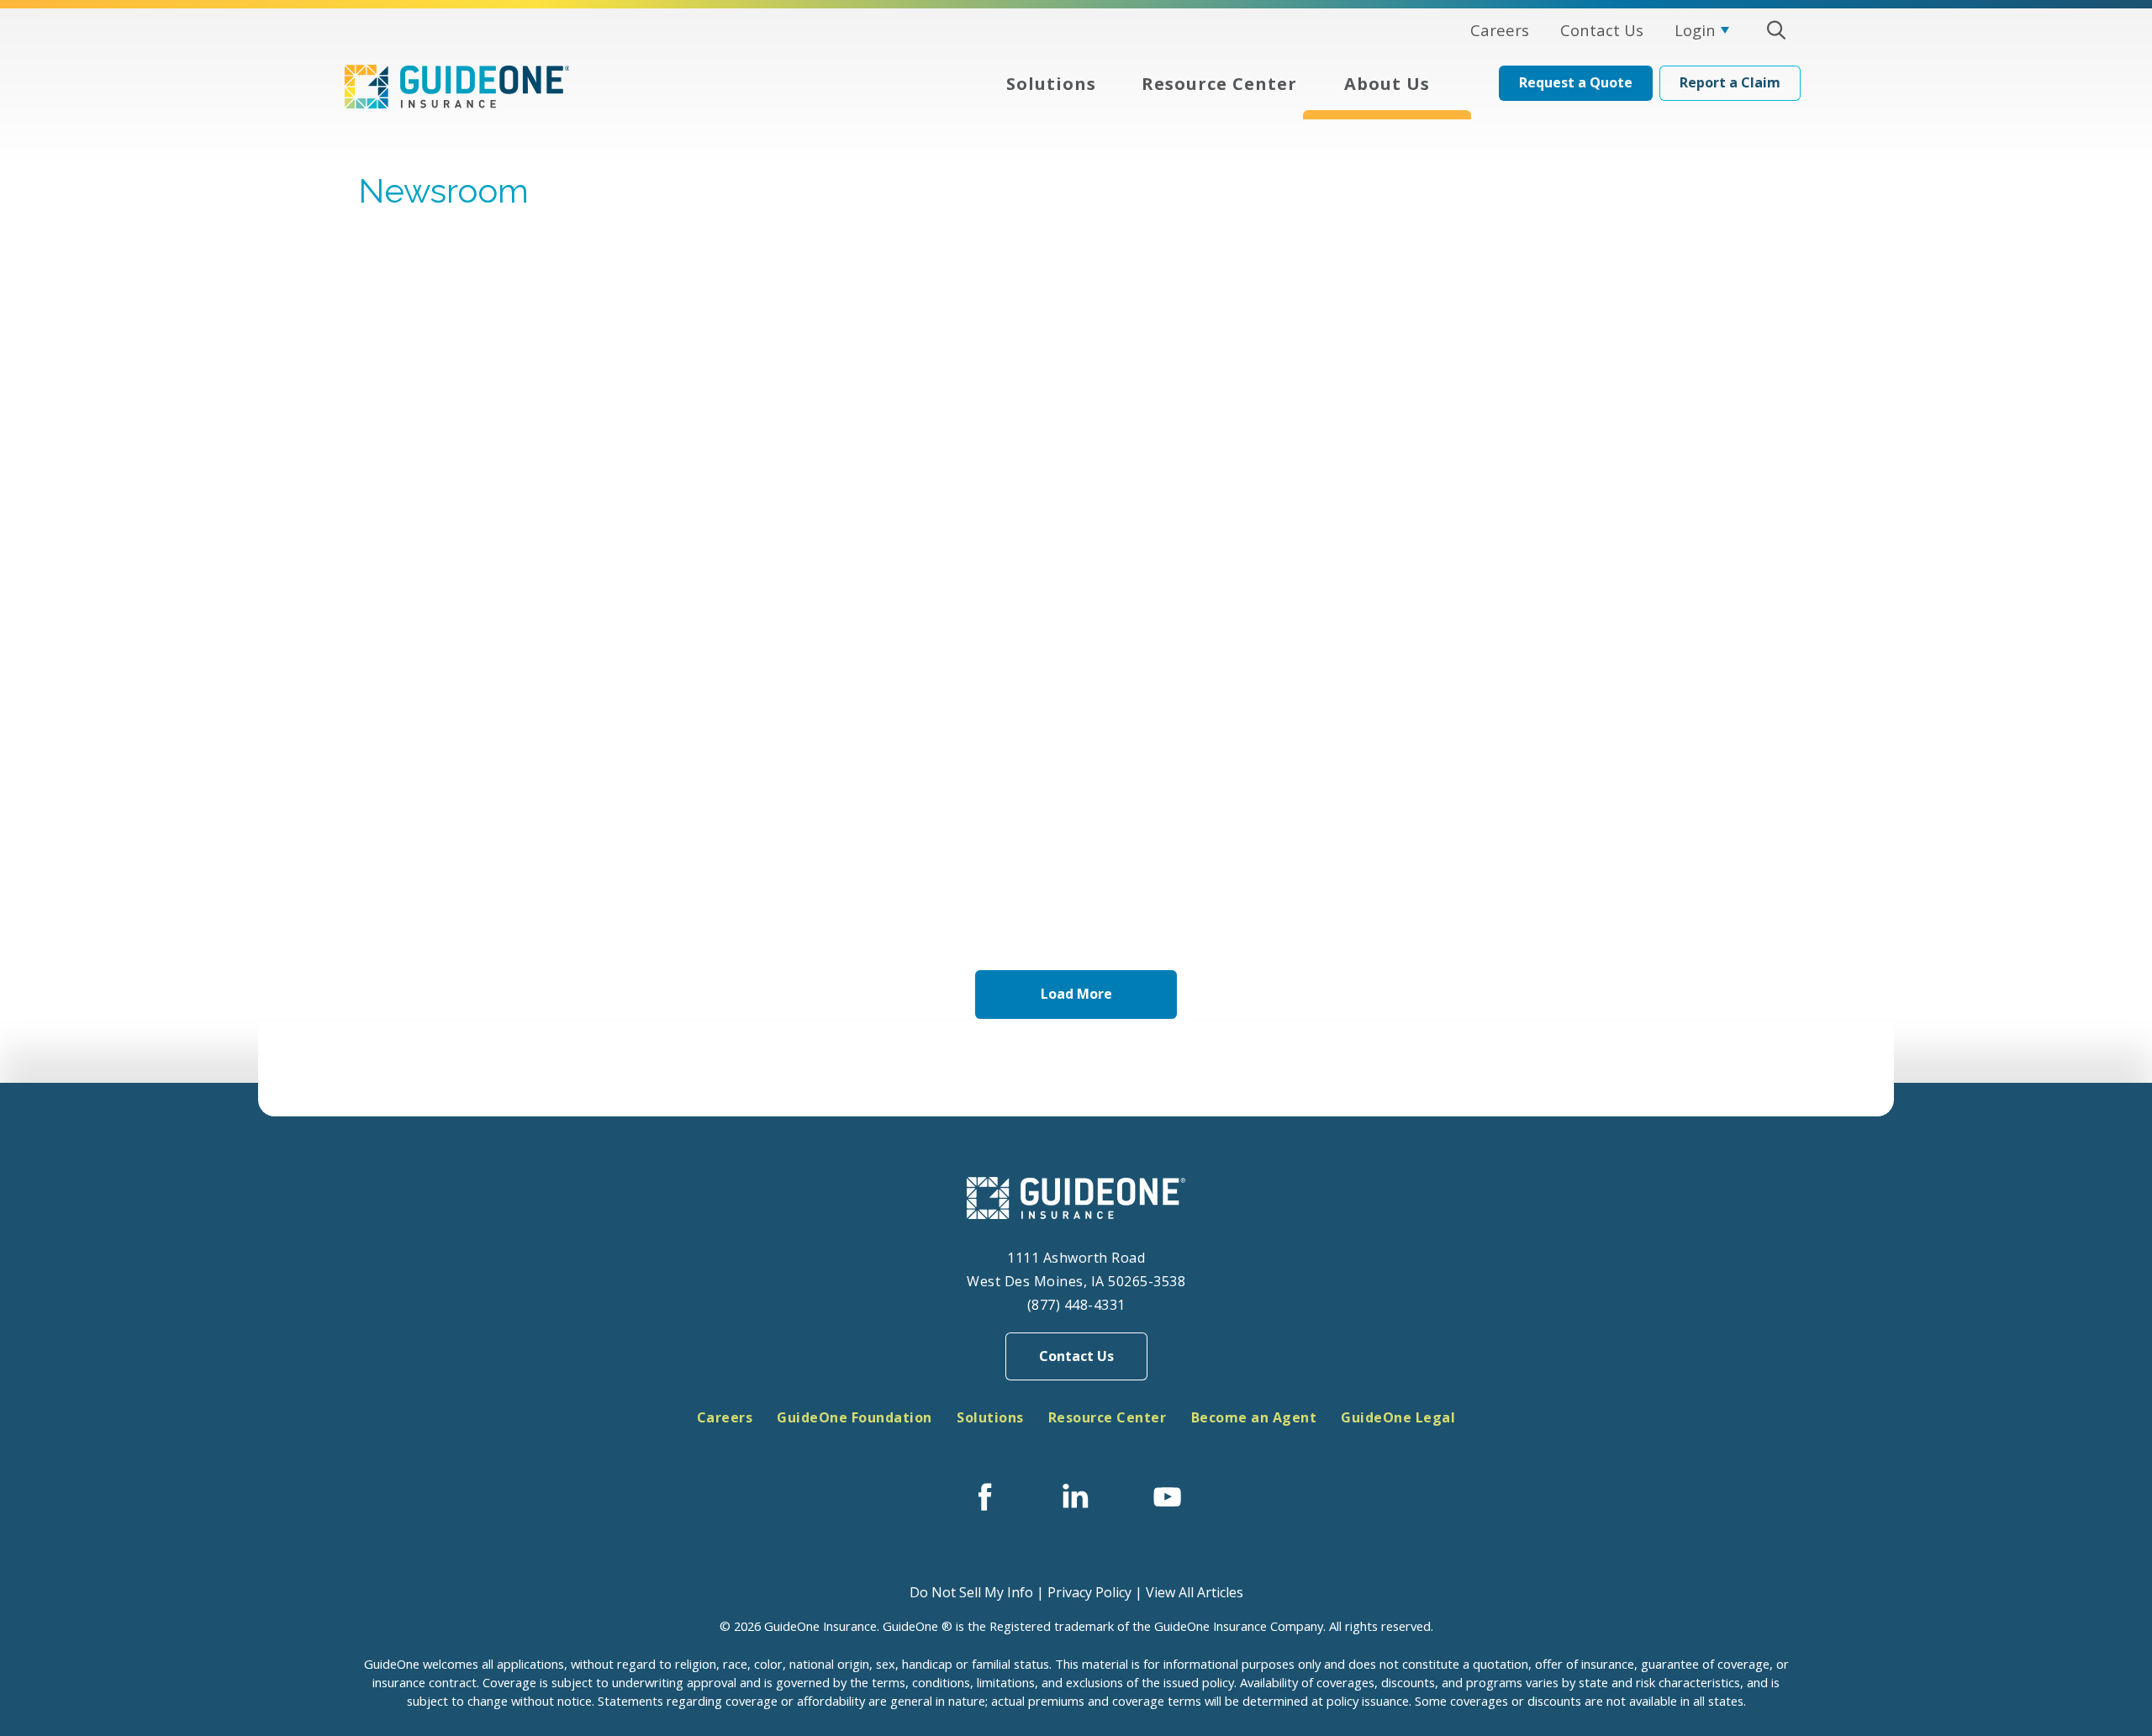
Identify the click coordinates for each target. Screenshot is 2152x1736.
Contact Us (1076, 1356)
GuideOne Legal (1398, 1417)
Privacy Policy (1089, 1592)
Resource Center (1108, 1417)
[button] (1776, 30)
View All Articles (1195, 1592)
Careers (725, 1417)
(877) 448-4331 (1076, 1305)
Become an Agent (1254, 1417)
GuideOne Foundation (854, 1417)
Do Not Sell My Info (971, 1592)
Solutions (990, 1417)
